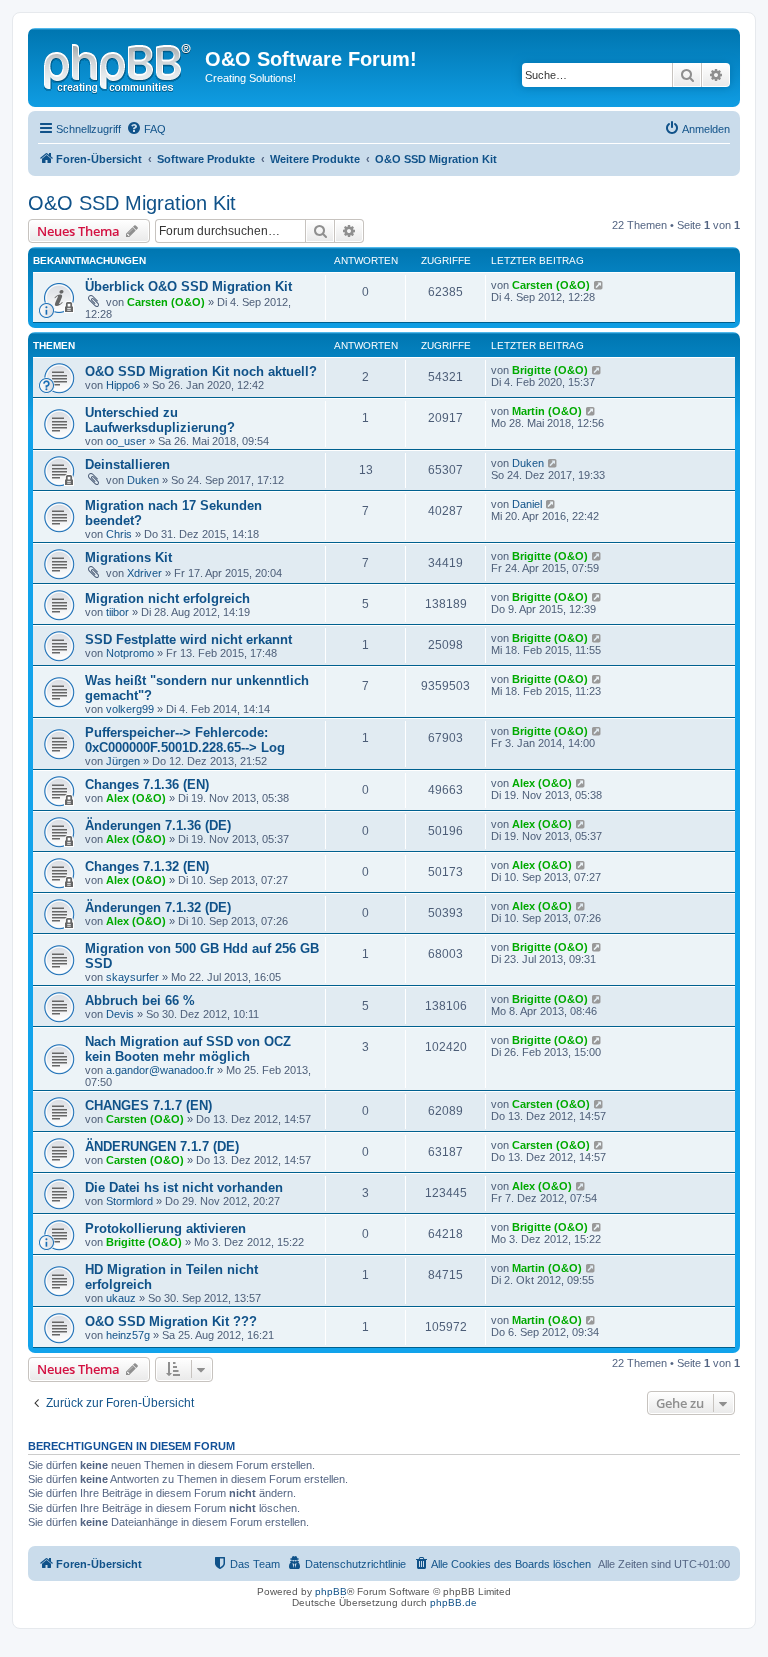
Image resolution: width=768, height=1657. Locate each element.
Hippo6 (123, 385)
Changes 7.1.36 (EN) (147, 784)
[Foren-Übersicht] (119, 65)
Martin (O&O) (547, 411)
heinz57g (128, 1335)
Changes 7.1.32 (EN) (147, 866)
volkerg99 (130, 709)
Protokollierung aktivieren (165, 1228)
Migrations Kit (128, 557)
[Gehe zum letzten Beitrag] (599, 285)
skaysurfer (132, 977)
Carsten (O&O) (166, 302)
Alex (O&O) (136, 798)
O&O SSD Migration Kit (132, 203)
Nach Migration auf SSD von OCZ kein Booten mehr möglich (188, 1049)
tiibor (117, 612)
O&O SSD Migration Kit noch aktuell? (201, 371)
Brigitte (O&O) (550, 370)
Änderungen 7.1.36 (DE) (158, 825)
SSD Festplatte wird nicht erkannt (188, 639)
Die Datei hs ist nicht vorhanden (184, 1187)
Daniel (527, 504)
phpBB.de (453, 1602)
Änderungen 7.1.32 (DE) (158, 907)
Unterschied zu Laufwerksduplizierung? (160, 420)
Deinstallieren (127, 464)
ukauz (121, 1298)
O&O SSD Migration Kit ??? (171, 1321)
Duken (143, 480)
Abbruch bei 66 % (140, 1000)
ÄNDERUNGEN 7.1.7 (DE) (162, 1146)
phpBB (331, 1591)
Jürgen (123, 761)
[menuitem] (146, 129)
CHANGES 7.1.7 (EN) (148, 1105)
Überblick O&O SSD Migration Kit (188, 286)
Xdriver (144, 573)
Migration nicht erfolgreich (167, 598)
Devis (120, 1014)
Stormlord (129, 1201)
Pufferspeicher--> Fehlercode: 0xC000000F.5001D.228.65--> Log (185, 740)
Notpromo (130, 653)
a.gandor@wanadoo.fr (160, 1070)
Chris (119, 534)
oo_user (126, 441)
